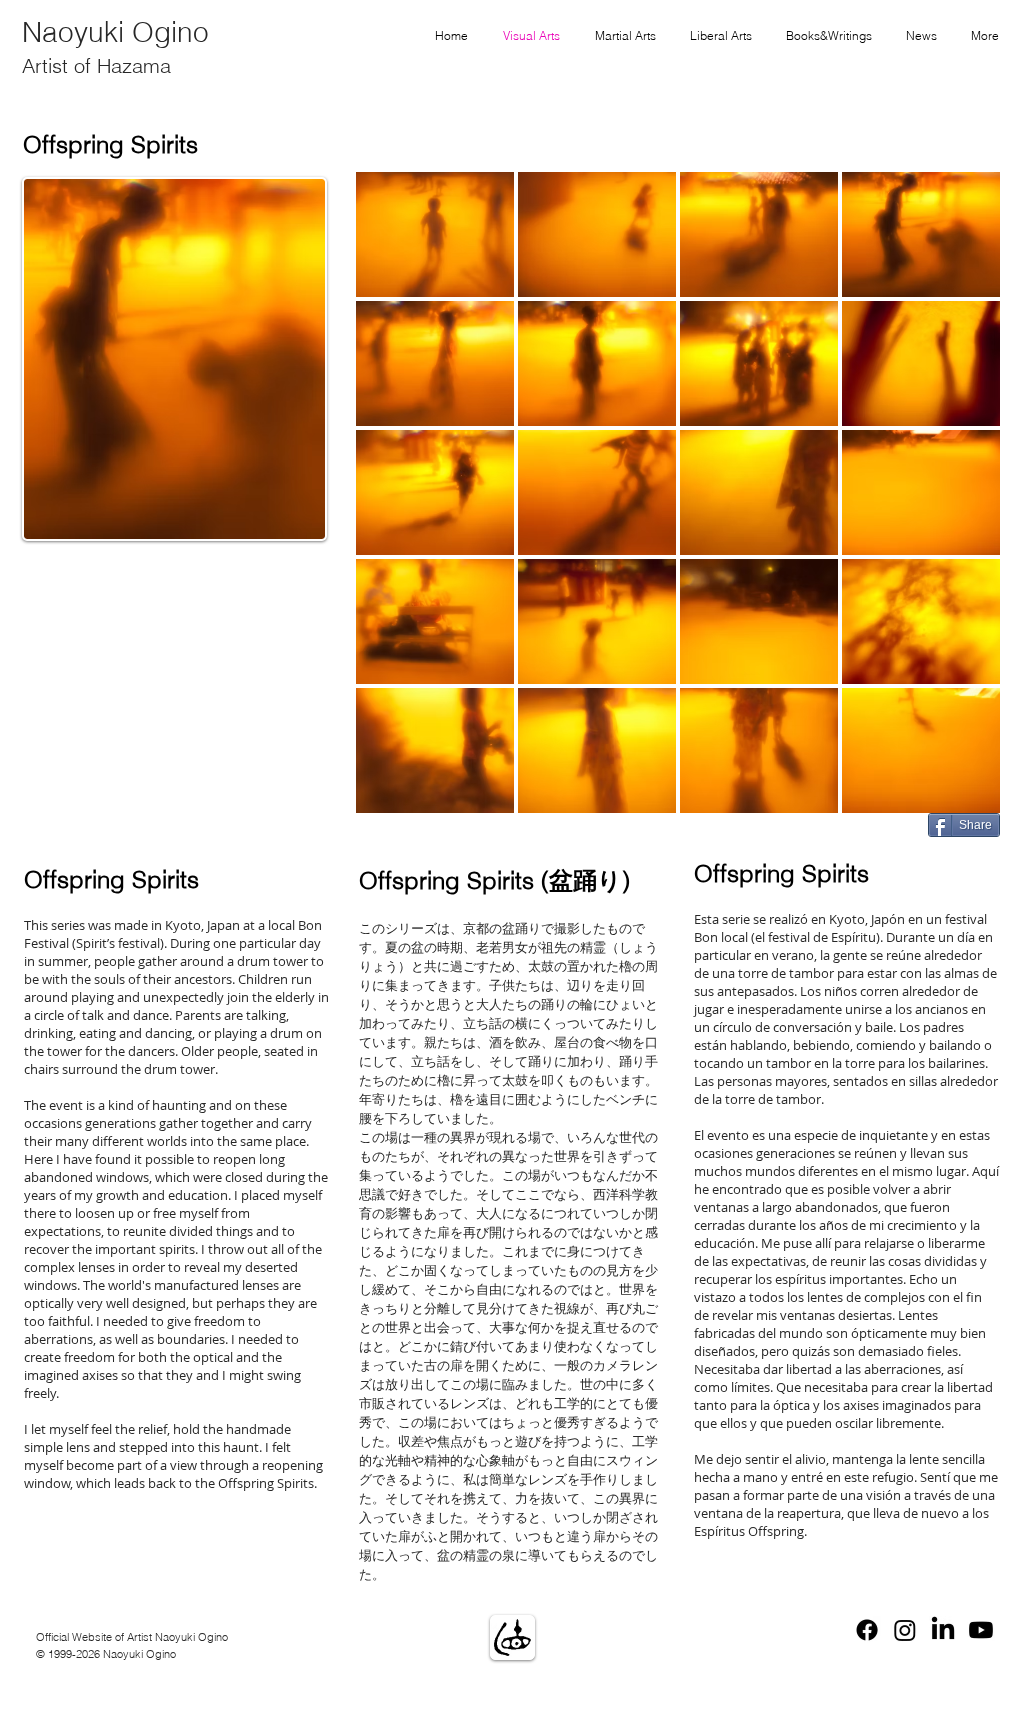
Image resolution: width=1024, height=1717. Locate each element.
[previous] (398, 510)
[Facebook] (867, 1630)
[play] (959, 797)
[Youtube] (981, 1630)
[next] (957, 510)
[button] (435, 234)
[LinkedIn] (943, 1630)
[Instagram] (905, 1630)
